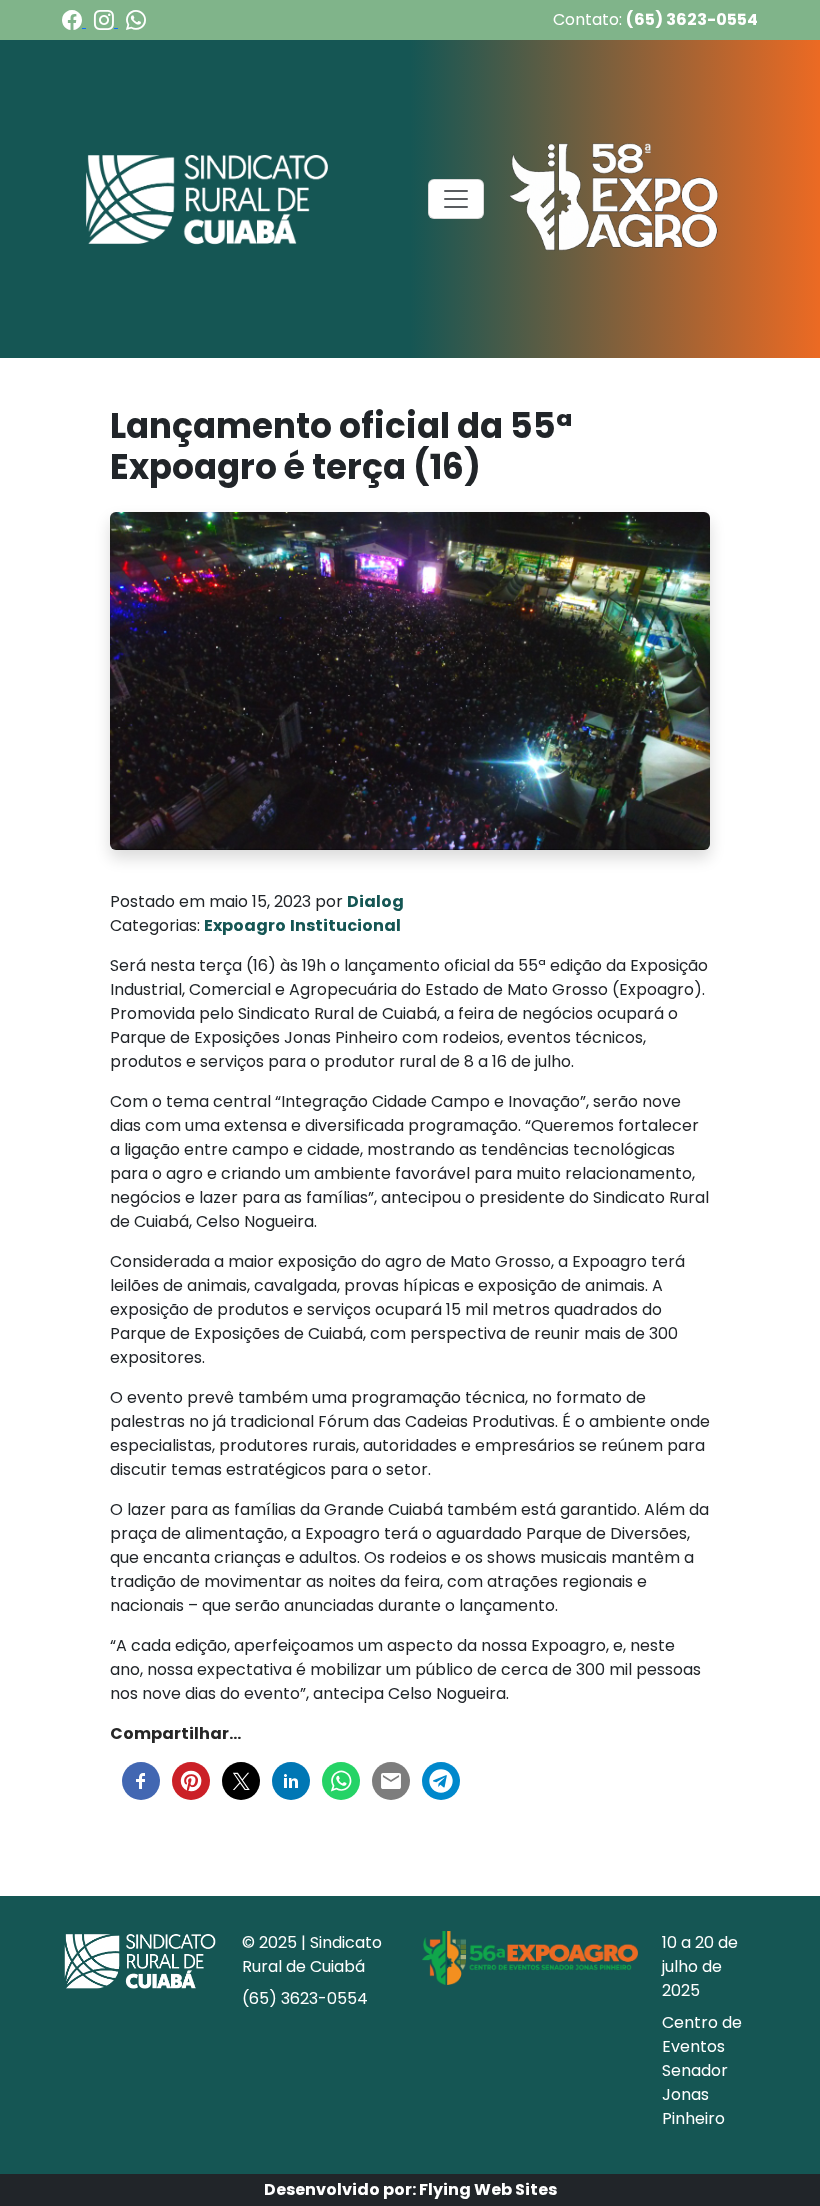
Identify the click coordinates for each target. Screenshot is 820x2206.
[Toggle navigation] (456, 199)
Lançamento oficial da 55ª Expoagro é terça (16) (341, 446)
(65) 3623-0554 (692, 19)
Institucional (345, 925)
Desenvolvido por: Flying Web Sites (410, 2189)
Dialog (375, 901)
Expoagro (245, 925)
